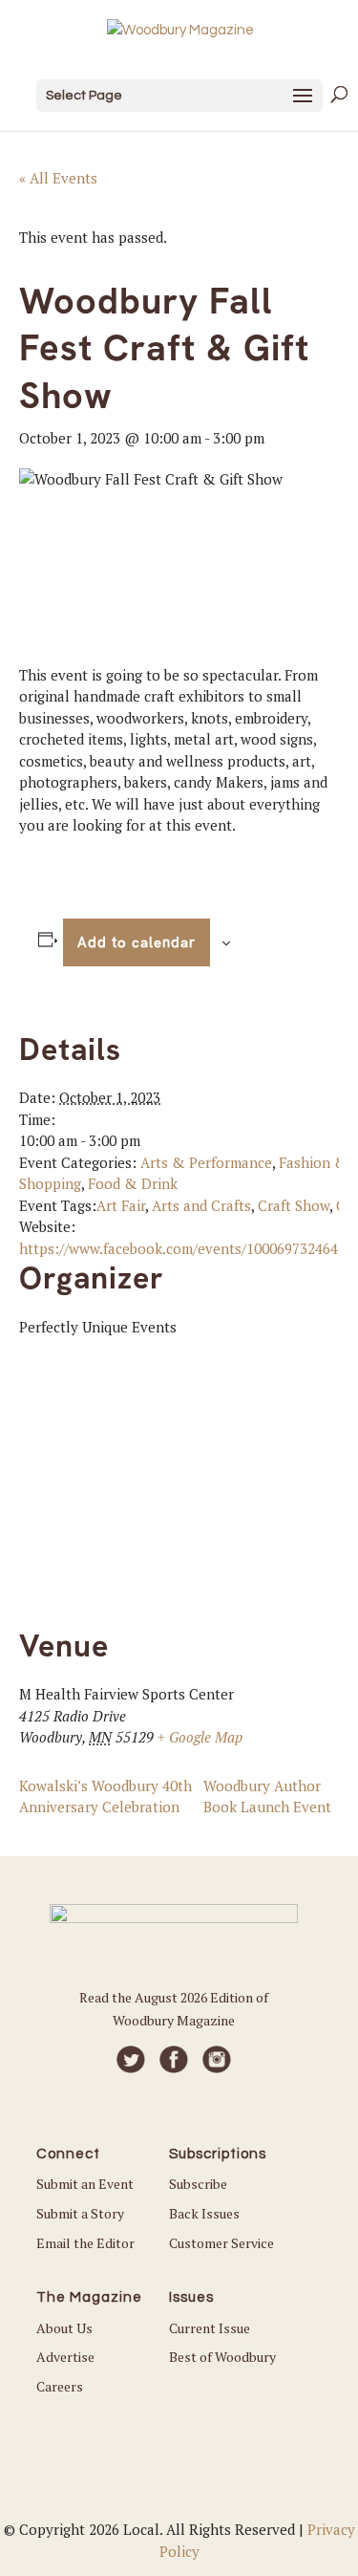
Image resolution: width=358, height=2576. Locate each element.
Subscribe (198, 2184)
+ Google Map (200, 1737)
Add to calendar (137, 942)
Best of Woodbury (222, 2357)
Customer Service (221, 2243)
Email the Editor (85, 2243)
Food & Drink (133, 1183)
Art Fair (121, 1205)
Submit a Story (80, 2213)
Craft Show (294, 1205)
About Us (64, 2328)
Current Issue (210, 2328)
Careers (60, 2386)
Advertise (65, 2357)
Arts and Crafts (201, 1205)
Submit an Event (85, 2184)
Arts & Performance (206, 1162)
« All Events (58, 178)
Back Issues (204, 2213)
